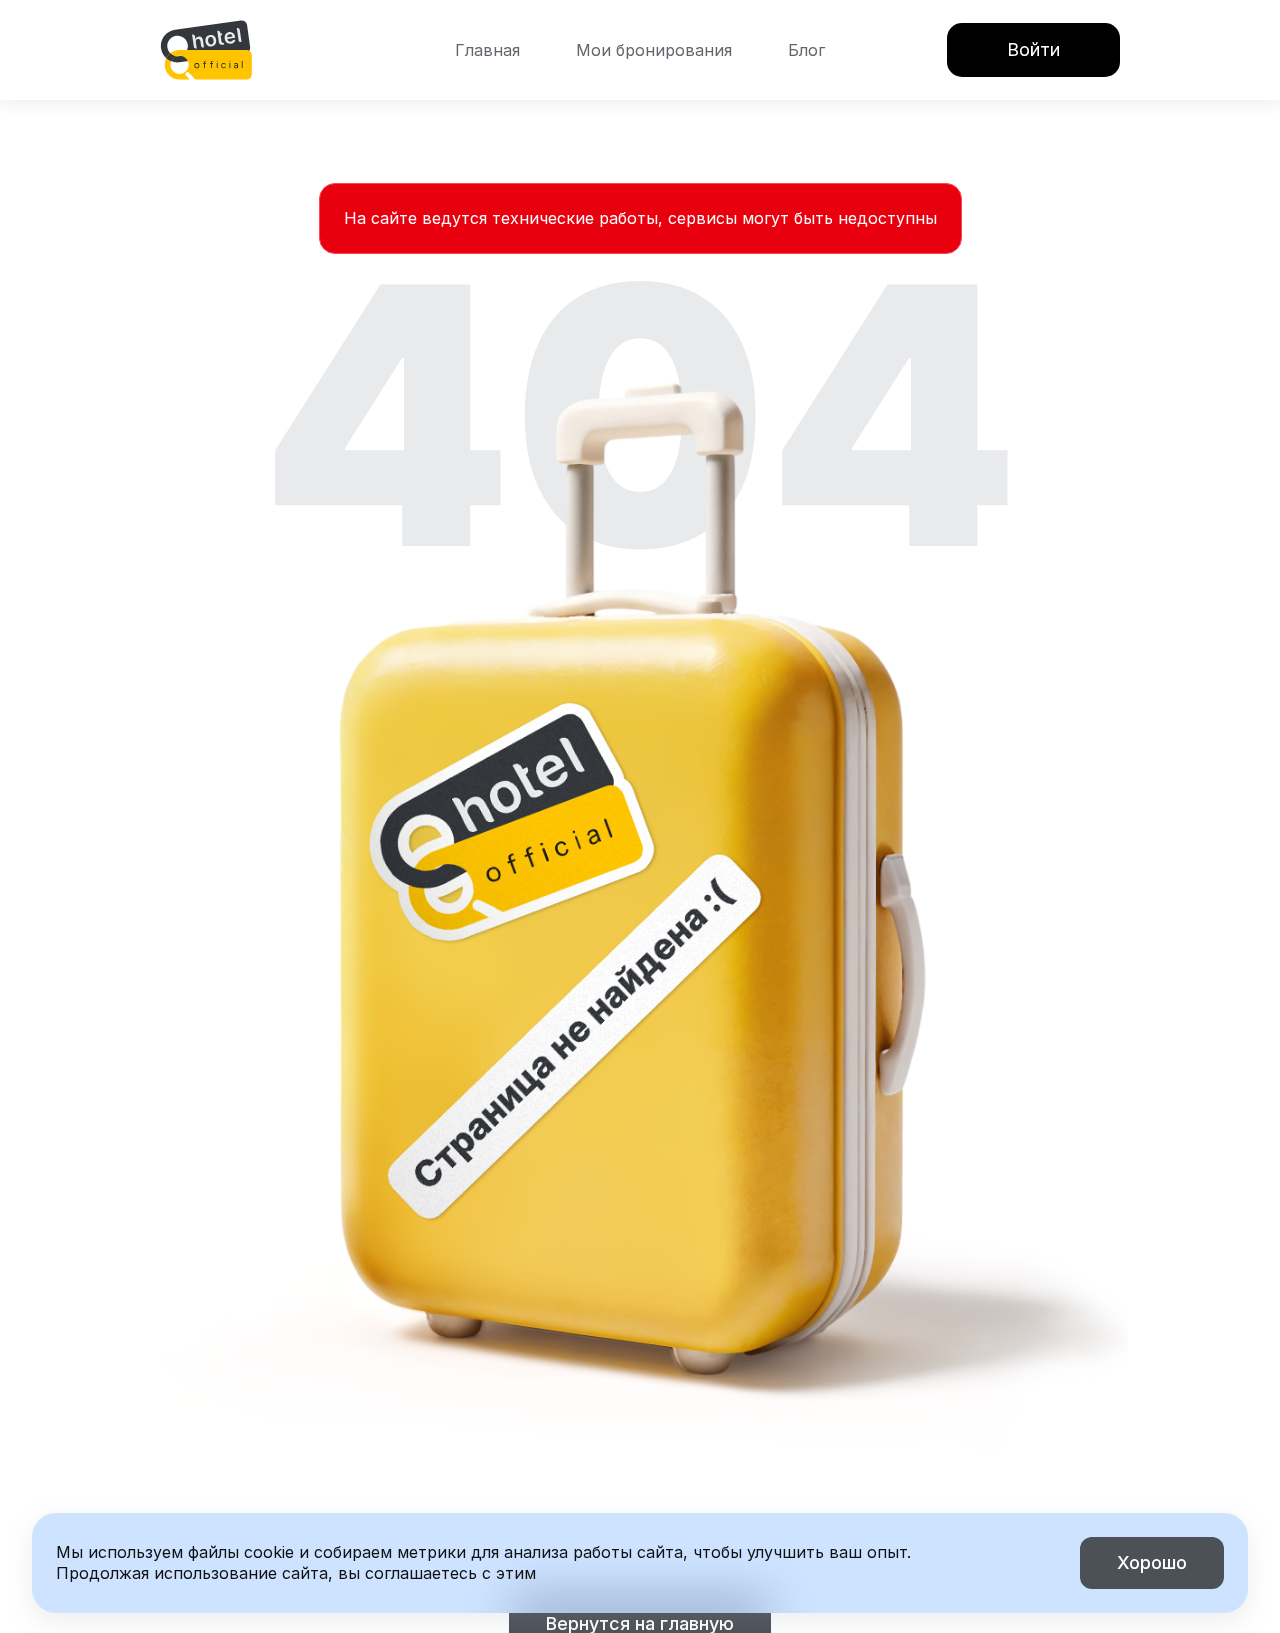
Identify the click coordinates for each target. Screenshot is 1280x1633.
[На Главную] (206, 50)
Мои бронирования (654, 50)
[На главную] (206, 50)
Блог (806, 50)
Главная (487, 50)
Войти (1033, 49)
